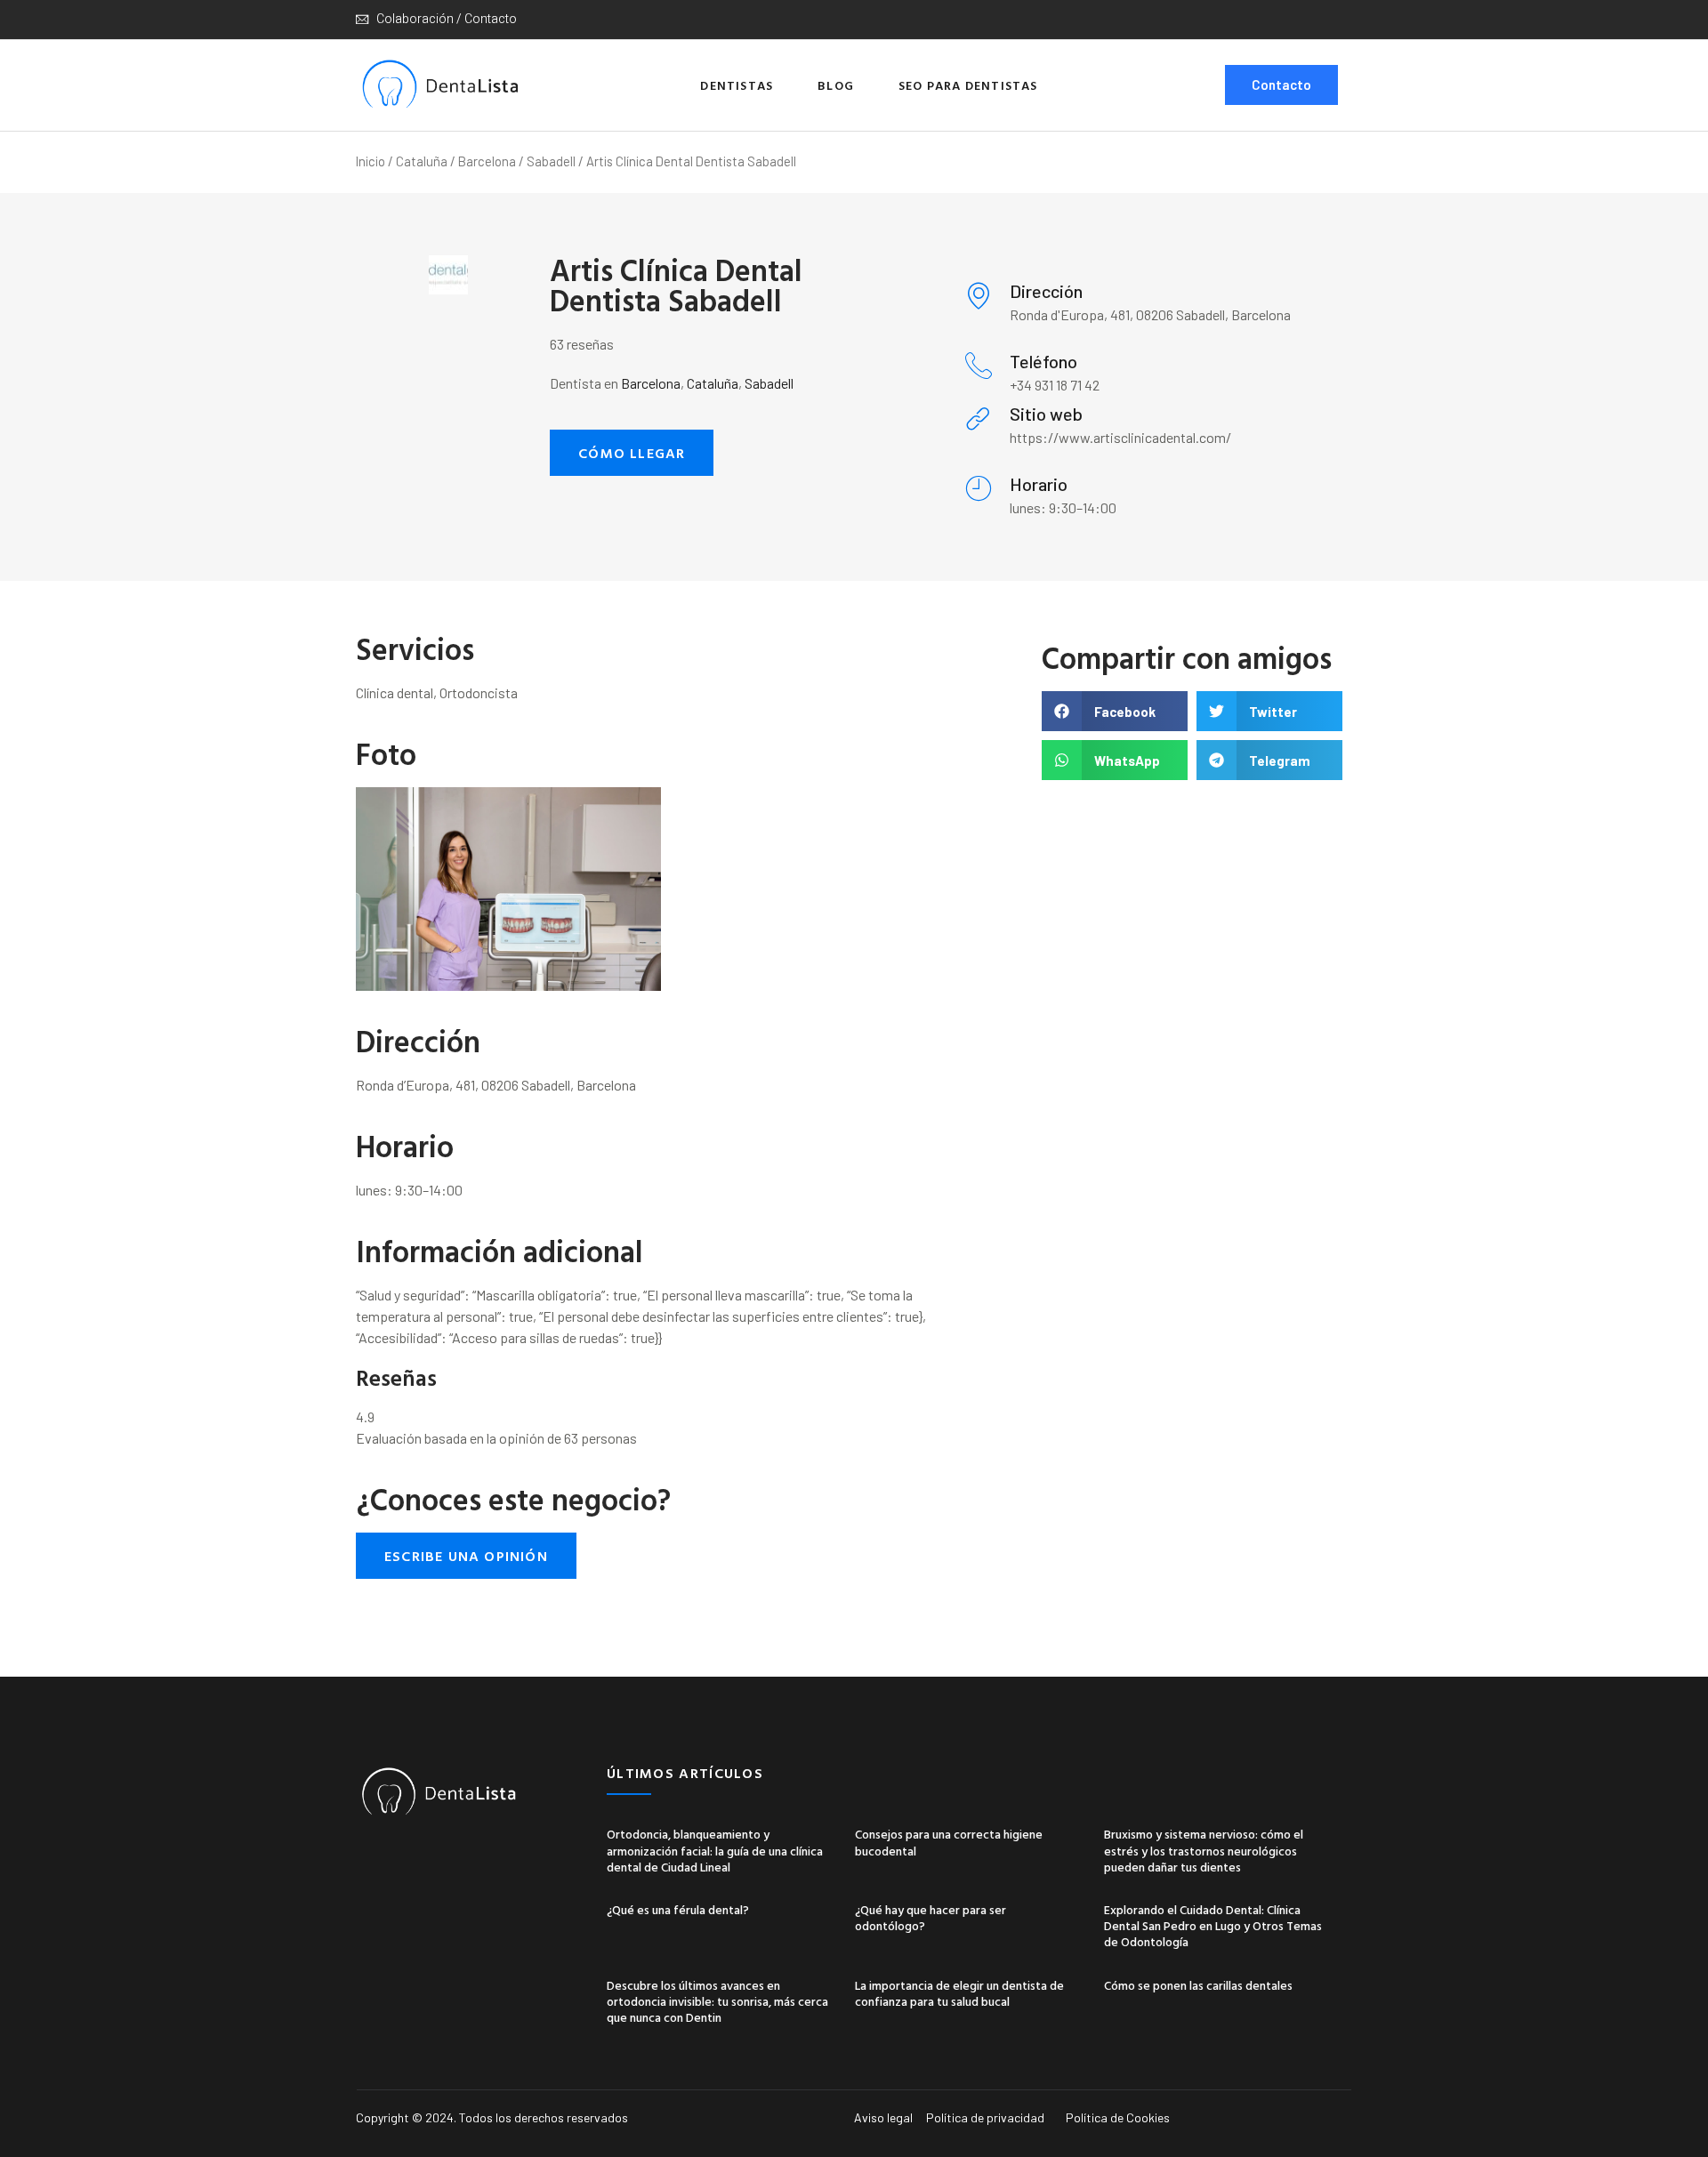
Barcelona (487, 161)
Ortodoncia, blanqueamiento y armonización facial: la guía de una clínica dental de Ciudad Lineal (715, 1850)
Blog (836, 85)
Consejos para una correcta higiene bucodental (949, 1842)
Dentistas (737, 85)
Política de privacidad (985, 2117)
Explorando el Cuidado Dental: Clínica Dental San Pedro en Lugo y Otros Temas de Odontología (1213, 1925)
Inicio (371, 161)
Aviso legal (883, 2117)
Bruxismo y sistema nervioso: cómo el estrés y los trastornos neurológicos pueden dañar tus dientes (1204, 1850)
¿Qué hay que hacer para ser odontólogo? (931, 1917)
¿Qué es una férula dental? (678, 1909)
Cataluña (422, 161)
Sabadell (551, 161)
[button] (632, 453)
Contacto (1281, 85)
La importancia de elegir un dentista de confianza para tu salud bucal (959, 1993)
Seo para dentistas (968, 85)
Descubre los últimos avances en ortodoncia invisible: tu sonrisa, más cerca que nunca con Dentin (717, 2001)
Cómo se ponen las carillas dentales (1198, 1985)
